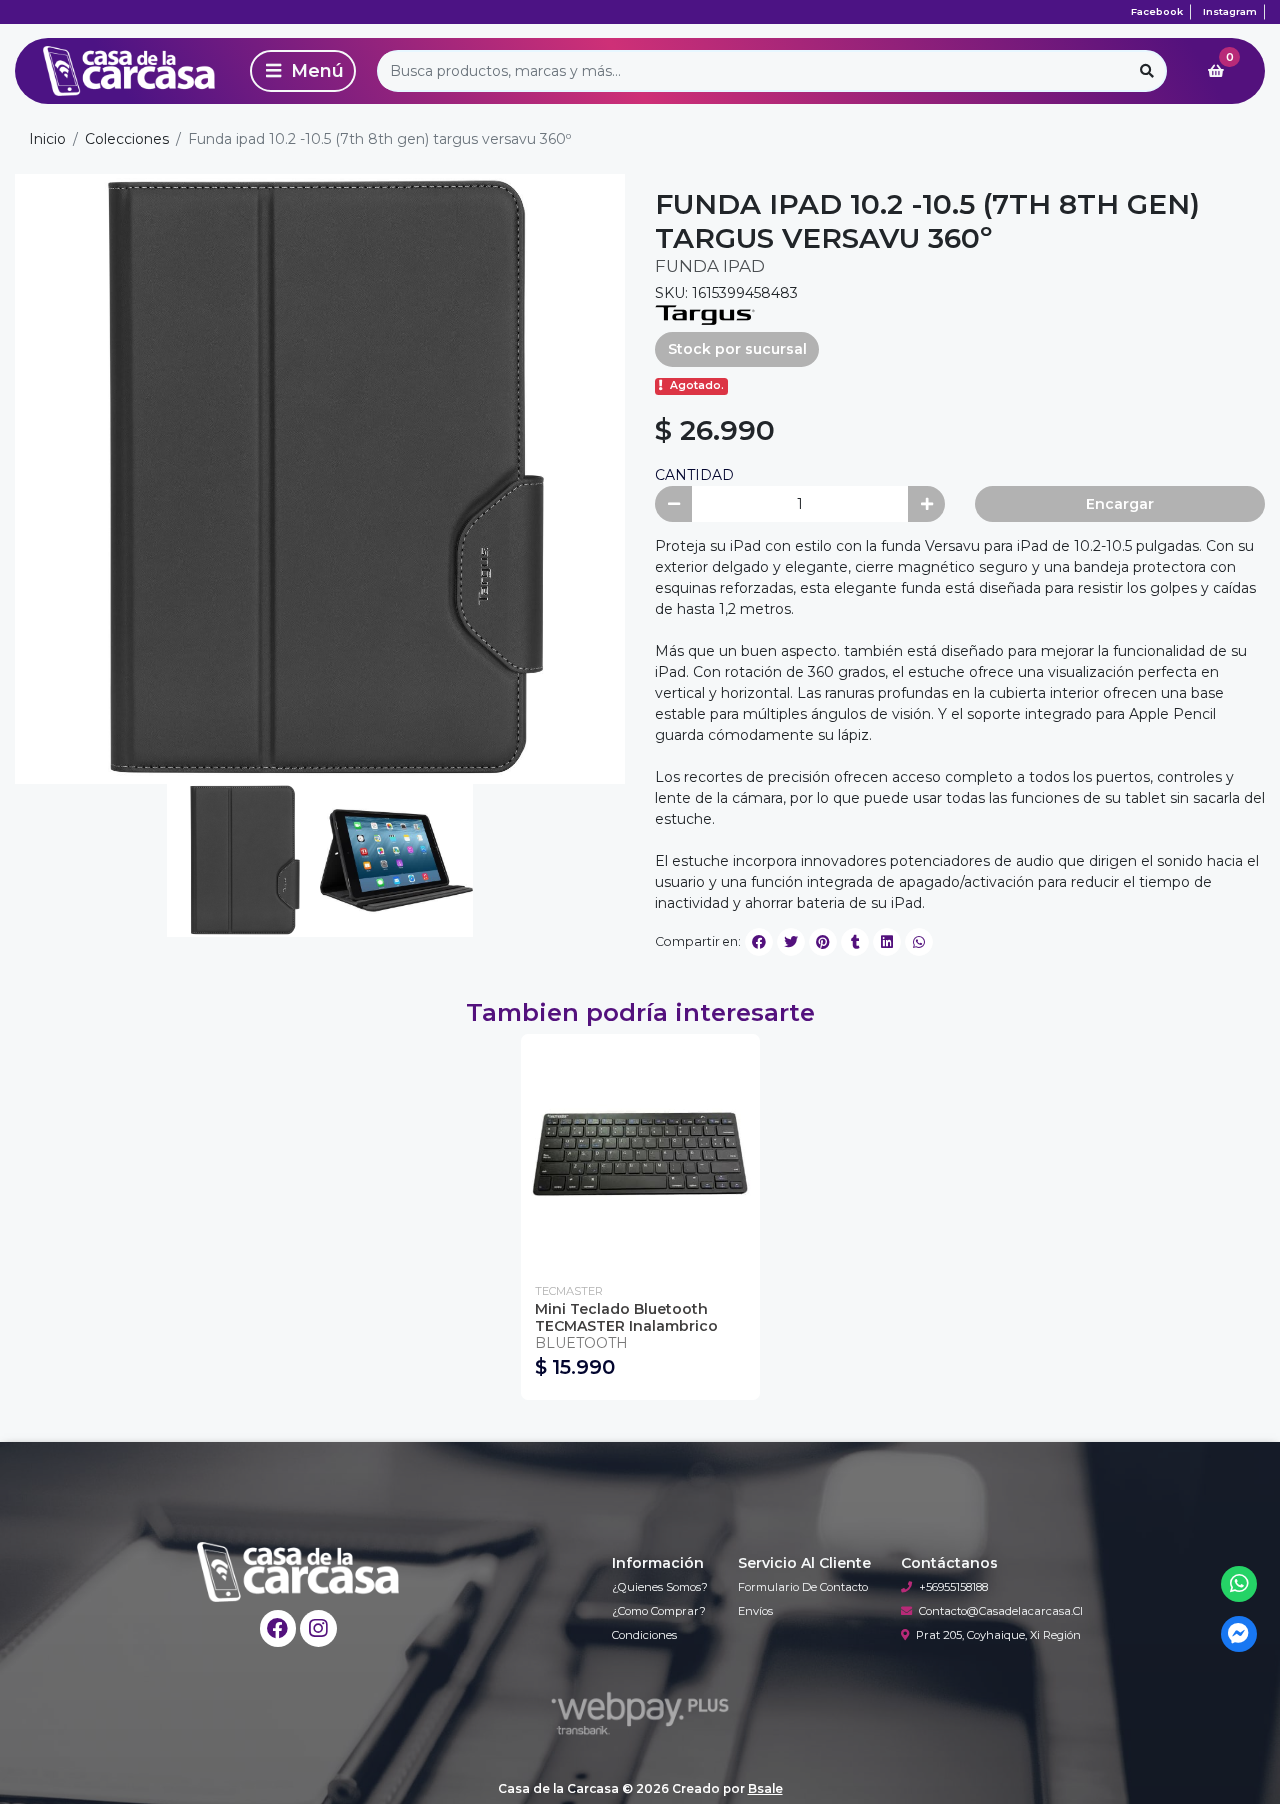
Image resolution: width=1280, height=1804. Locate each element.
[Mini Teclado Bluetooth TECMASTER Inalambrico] (640, 1153)
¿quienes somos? (660, 1587)
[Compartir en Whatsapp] (919, 942)
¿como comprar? (659, 1611)
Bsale (765, 1788)
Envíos (755, 1611)
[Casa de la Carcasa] (129, 71)
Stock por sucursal (737, 349)
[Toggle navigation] (303, 71)
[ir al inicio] (298, 1572)
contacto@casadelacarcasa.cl (1001, 1611)
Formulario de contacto (803, 1587)
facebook (1157, 11)
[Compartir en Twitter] (791, 942)
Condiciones (644, 1635)
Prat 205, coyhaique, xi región (998, 1635)
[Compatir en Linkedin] (887, 942)
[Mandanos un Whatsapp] (1239, 1584)
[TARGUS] (705, 314)
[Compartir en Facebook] (759, 942)
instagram (1230, 11)
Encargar (1120, 504)
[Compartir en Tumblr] (855, 942)
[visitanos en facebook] (278, 1628)
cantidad (694, 475)
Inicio (47, 139)
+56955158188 (953, 1587)
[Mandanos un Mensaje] (1239, 1634)
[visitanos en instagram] (318, 1628)
